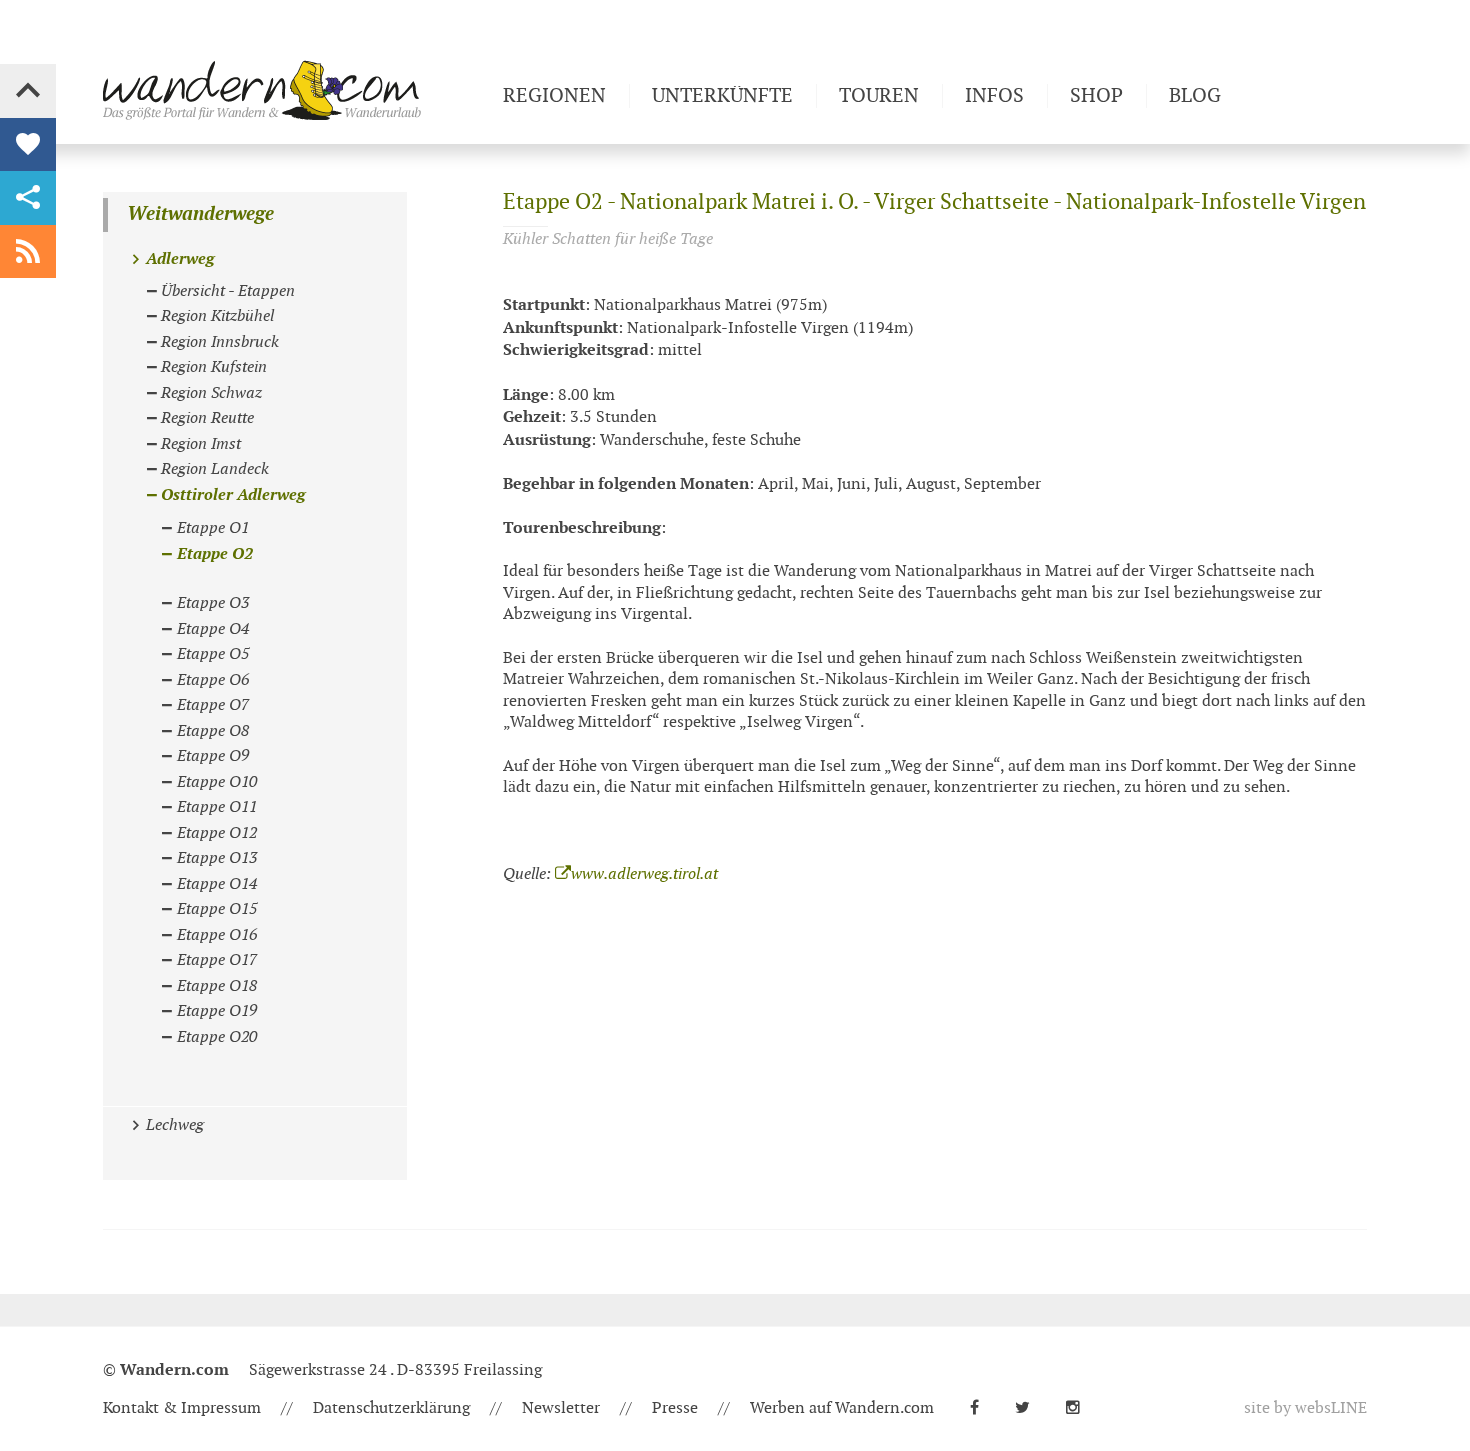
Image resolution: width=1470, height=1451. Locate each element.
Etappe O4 (213, 629)
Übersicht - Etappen (228, 291)
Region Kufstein (214, 367)
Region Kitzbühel (217, 316)
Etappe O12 (217, 833)
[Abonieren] (28, 252)
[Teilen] (28, 198)
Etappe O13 (217, 858)
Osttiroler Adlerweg (233, 495)
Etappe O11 (217, 807)
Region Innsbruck (220, 342)
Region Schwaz (211, 393)
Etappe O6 (213, 680)
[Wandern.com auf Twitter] (1030, 1408)
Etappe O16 (217, 935)
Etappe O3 (213, 603)
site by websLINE (1305, 1408)
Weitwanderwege (200, 214)
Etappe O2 (215, 554)
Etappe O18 (217, 986)
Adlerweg (180, 259)
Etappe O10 (217, 782)
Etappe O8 (213, 731)
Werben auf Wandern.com (842, 1408)
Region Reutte (207, 418)
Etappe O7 (213, 705)
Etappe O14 (217, 884)
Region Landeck (215, 469)
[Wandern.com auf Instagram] (1081, 1408)
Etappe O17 (217, 960)
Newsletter (561, 1408)
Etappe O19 (217, 1011)
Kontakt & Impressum (182, 1408)
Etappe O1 (213, 528)
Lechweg (175, 1125)
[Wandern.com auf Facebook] (982, 1408)
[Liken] (28, 145)
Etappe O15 (217, 909)
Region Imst (201, 444)
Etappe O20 (217, 1037)
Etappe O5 (213, 654)
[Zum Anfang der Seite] (28, 91)
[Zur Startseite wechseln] (295, 90)
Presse (675, 1408)
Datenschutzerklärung (391, 1408)
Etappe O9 (213, 756)
